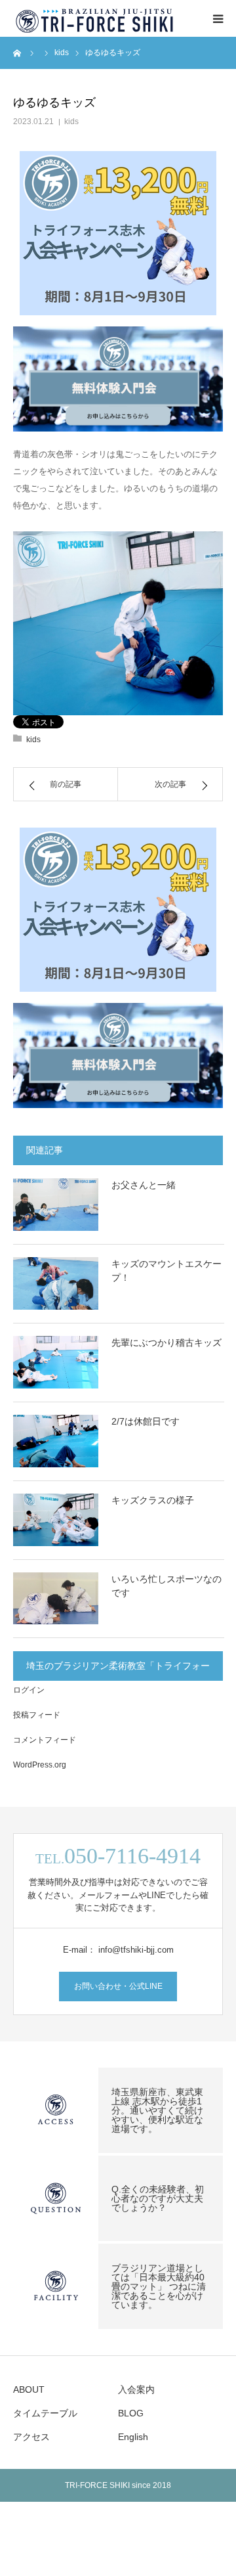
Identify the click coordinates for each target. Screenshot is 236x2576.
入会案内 (136, 2389)
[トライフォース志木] (95, 18)
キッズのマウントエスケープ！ (167, 1271)
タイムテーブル (45, 2413)
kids (71, 122)
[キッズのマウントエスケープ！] (56, 1283)
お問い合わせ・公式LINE (118, 1986)
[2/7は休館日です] (56, 1441)
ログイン (29, 1690)
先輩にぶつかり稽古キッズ (167, 1343)
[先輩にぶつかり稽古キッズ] (56, 1362)
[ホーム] (18, 53)
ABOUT (29, 2389)
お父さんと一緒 (144, 1185)
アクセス (31, 2437)
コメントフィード (45, 1740)
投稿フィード (37, 1715)
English (133, 2437)
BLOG (131, 2413)
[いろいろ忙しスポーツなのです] (56, 1599)
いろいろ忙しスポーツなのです (167, 1586)
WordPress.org (40, 1765)
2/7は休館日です (146, 1421)
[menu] (218, 18)
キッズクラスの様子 (153, 1500)
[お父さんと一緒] (56, 1205)
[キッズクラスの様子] (56, 1520)
